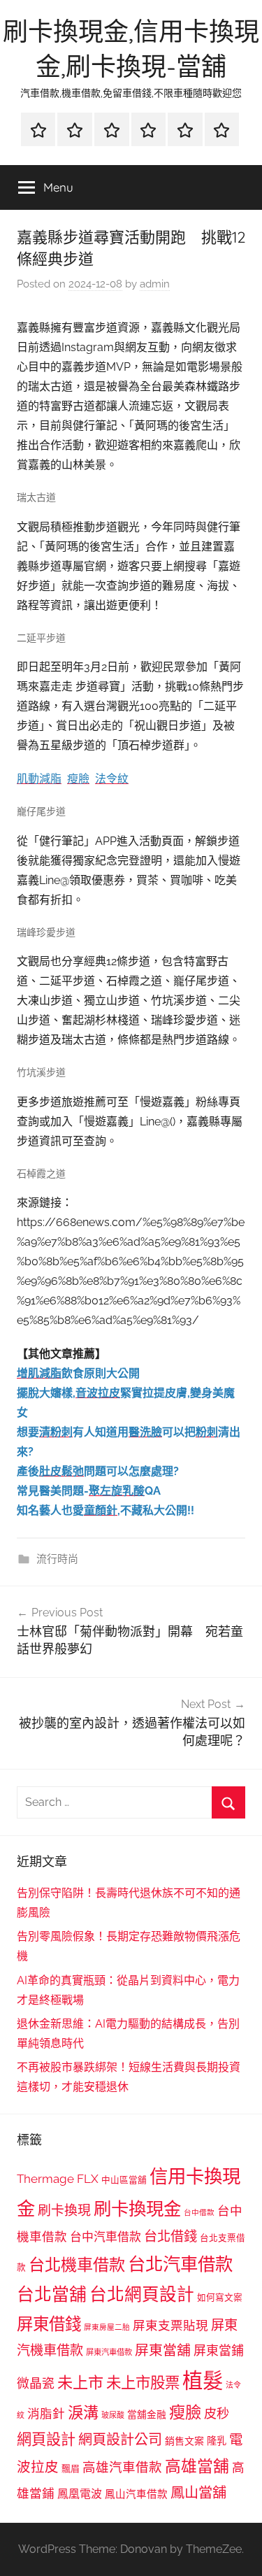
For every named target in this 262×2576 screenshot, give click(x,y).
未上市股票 (143, 2383)
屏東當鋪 (219, 2350)
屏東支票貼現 (170, 2326)
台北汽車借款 (180, 2264)
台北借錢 (170, 2236)
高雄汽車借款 (122, 2467)
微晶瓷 (36, 2383)
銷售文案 (184, 2441)
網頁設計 (46, 2439)
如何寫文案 (220, 2297)
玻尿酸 (113, 2415)
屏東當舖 (163, 2350)
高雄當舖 (197, 2466)
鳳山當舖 (198, 2493)
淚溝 (83, 2412)
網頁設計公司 (120, 2440)
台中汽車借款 (105, 2237)
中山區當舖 (124, 2180)
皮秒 (217, 2413)
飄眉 (71, 2469)
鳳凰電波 (80, 2494)
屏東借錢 (49, 2324)
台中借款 (199, 2212)
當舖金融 (147, 2414)
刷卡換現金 (137, 2209)
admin (155, 284)
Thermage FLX (58, 2179)
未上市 (80, 2382)
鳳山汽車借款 (136, 2494)
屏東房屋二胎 (107, 2327)
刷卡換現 (64, 2210)
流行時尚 (57, 1559)
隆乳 (217, 2441)
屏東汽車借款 (109, 2352)
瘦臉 (185, 2412)
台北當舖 (52, 2294)
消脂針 (46, 2414)
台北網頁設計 (142, 2294)
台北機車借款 (77, 2264)
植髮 (203, 2381)
